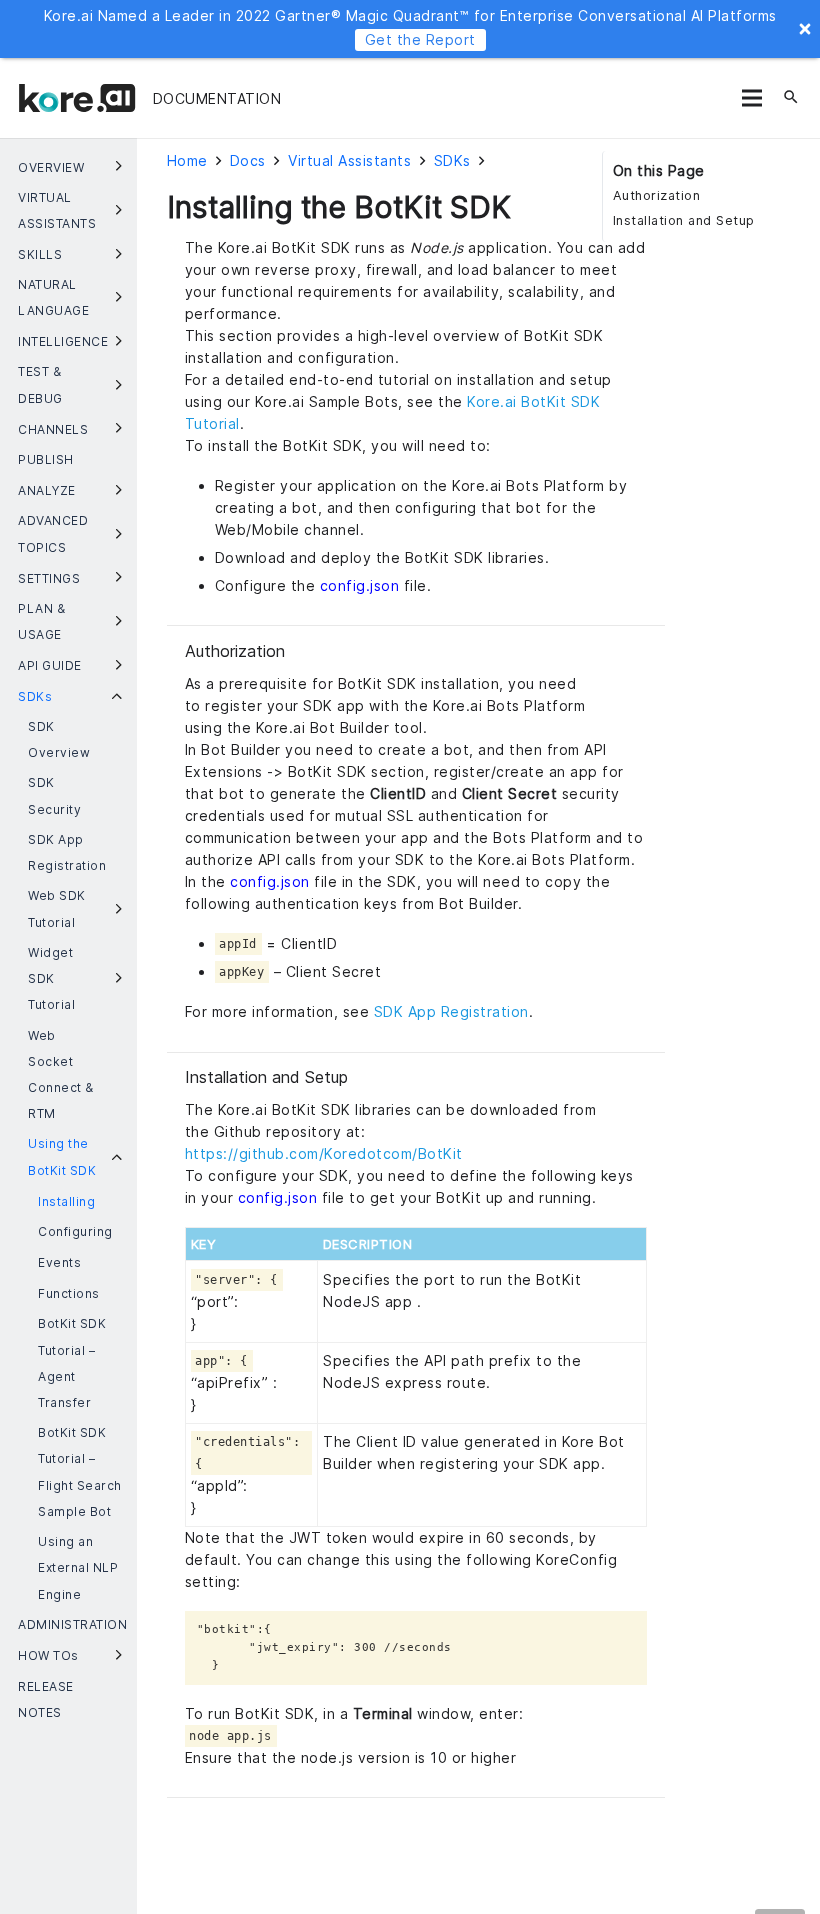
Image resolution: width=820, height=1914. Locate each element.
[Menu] (751, 98)
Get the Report (420, 39)
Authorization (657, 195)
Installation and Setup (684, 220)
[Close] (805, 29)
